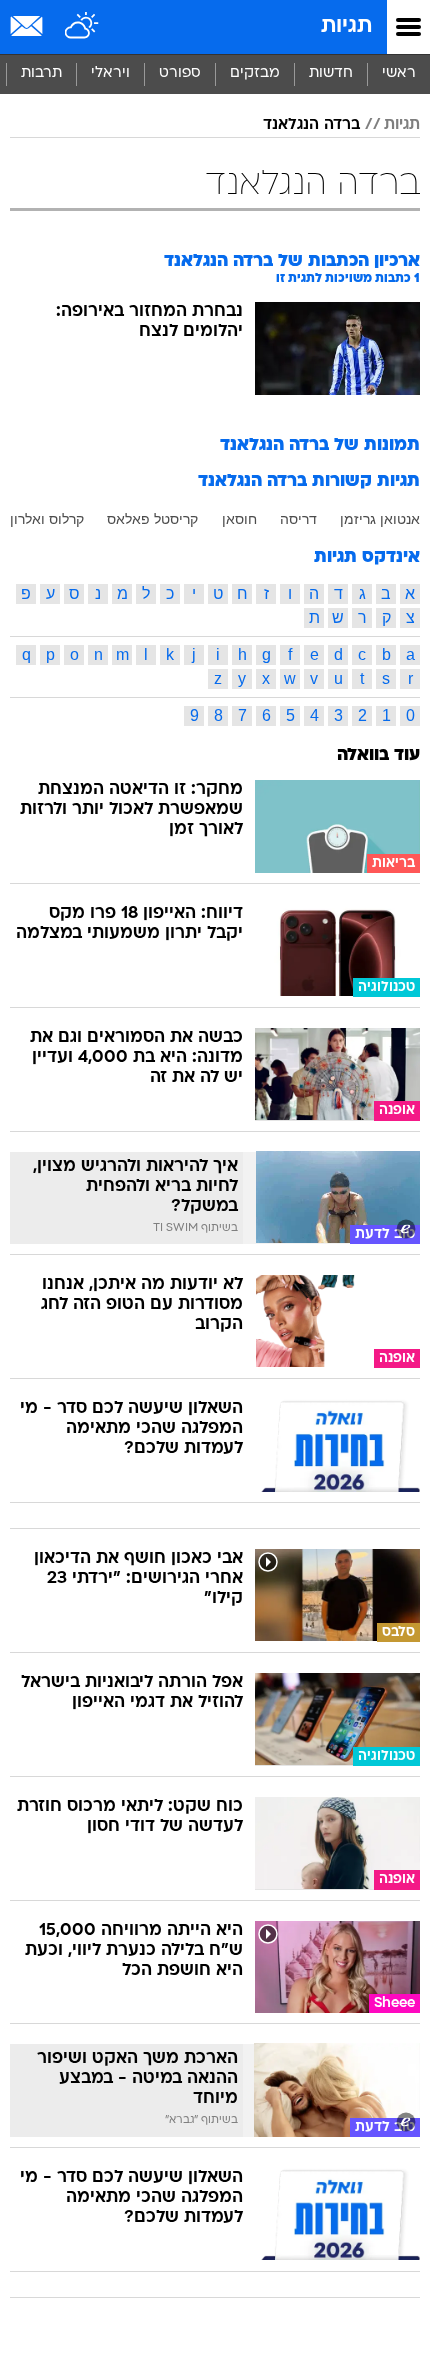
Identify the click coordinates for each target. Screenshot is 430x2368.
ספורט (180, 73)
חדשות (331, 73)
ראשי (399, 73)
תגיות (346, 26)
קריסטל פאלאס (152, 519)
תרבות (41, 73)
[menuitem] (330, 74)
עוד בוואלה (378, 755)
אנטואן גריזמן (380, 519)
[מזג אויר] (82, 27)
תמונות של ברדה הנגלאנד (320, 445)
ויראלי (110, 73)
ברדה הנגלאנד (311, 125)
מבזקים (255, 73)
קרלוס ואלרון (47, 519)
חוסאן (239, 519)
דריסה (298, 519)
